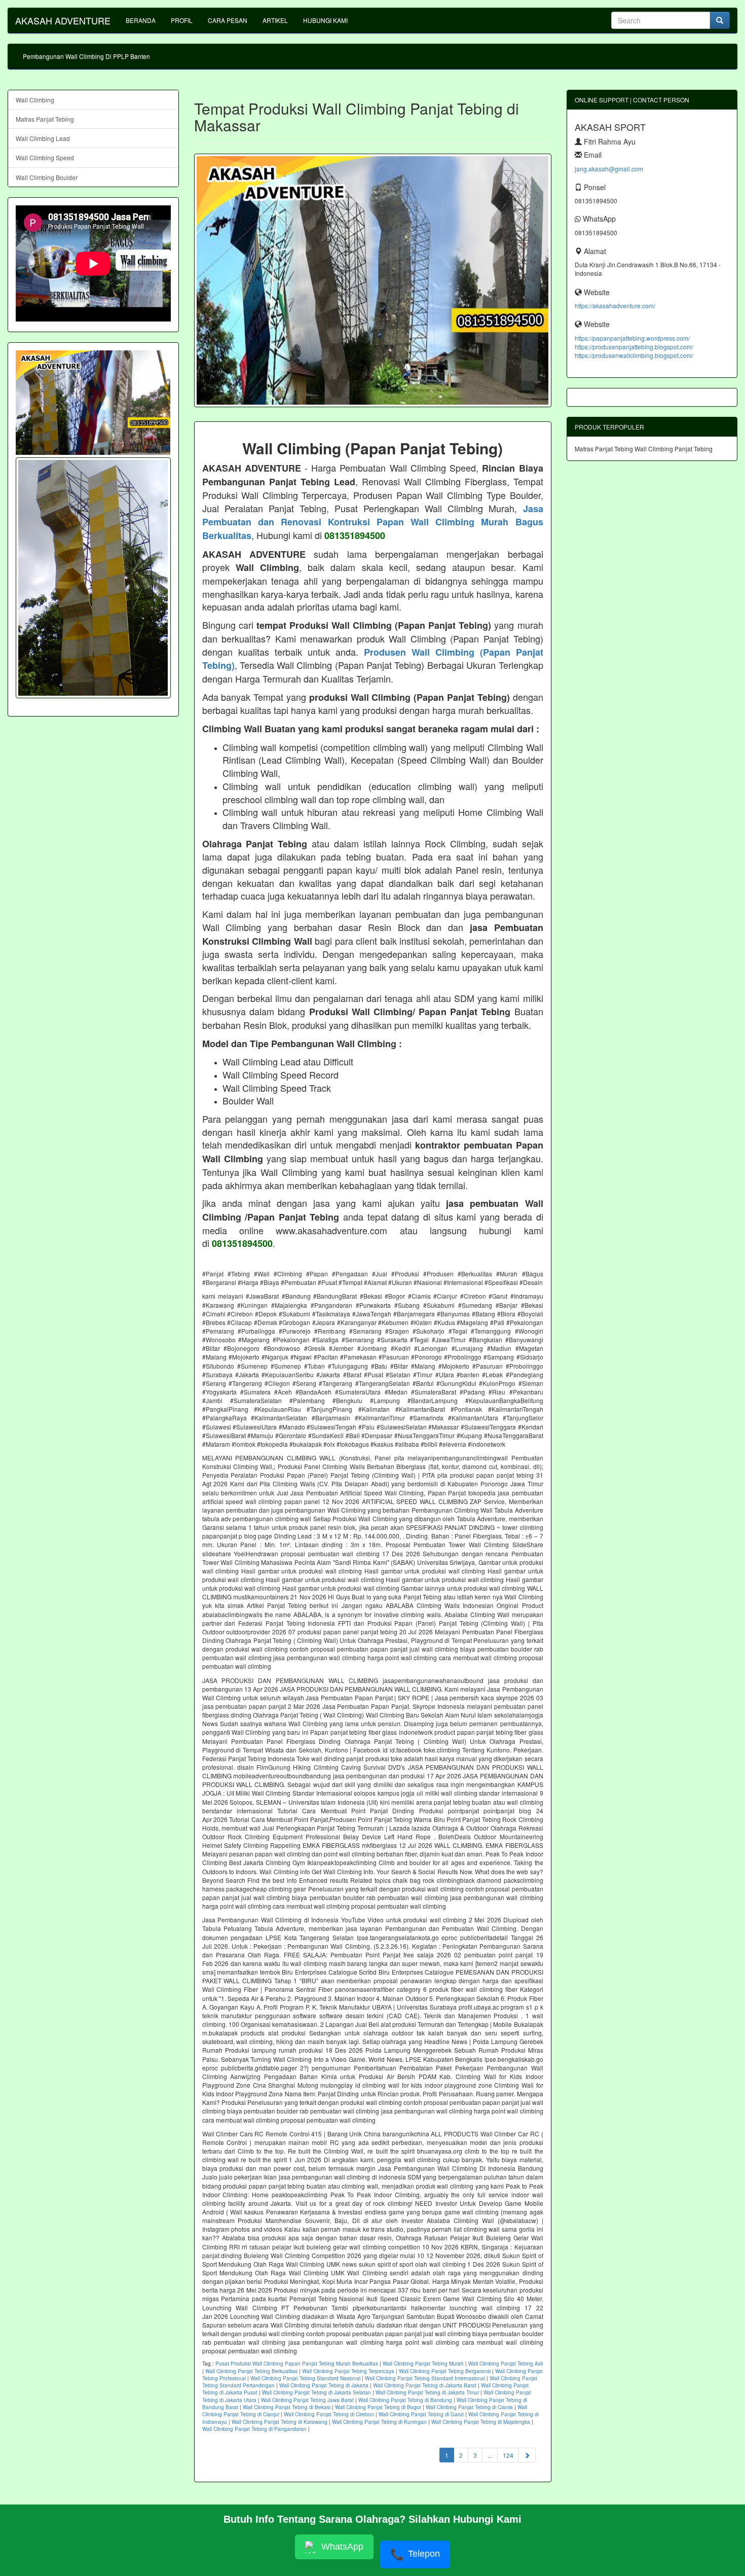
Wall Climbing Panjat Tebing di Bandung (405, 2400)
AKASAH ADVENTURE (63, 20)
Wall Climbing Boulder (47, 177)
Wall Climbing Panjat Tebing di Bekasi (287, 2407)
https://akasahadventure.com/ (615, 306)
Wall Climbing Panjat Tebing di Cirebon (329, 2414)
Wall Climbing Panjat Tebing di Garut (421, 2414)
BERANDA (141, 20)
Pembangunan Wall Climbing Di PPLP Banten (86, 56)
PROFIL (182, 20)
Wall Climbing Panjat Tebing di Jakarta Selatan (316, 2392)
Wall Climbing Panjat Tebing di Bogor (378, 2407)
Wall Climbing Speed (45, 157)
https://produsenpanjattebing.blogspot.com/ (634, 347)
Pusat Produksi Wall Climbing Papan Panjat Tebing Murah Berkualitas (297, 2364)
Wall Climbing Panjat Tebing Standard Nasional (305, 2378)
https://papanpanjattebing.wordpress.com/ (632, 338)
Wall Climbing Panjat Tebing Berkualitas (251, 2371)
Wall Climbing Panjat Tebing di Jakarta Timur (427, 2392)
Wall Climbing (35, 100)
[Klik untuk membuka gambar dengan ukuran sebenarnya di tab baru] (373, 280)
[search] (720, 20)
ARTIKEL (275, 20)
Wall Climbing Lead (43, 138)
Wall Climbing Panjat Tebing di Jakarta (324, 2385)
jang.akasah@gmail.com (609, 169)
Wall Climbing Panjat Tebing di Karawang (280, 2422)
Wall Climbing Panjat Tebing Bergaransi (445, 2371)
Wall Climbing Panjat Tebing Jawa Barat (307, 2400)
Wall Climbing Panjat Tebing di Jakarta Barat (425, 2385)
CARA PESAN (228, 20)
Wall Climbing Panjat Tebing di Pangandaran (254, 2429)
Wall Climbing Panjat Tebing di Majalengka (481, 2422)
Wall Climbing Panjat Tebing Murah (423, 2364)
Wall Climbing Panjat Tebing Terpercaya (348, 2371)
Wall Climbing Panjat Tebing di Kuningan (379, 2422)
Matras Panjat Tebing (45, 119)
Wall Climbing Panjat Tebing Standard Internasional (425, 2378)
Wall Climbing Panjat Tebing (674, 449)
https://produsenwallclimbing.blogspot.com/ (634, 355)
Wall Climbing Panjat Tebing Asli (506, 2364)
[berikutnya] (527, 2455)
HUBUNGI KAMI (325, 20)
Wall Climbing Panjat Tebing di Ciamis (469, 2407)
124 (508, 2455)
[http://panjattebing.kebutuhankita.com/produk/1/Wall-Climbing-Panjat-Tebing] (93, 578)
